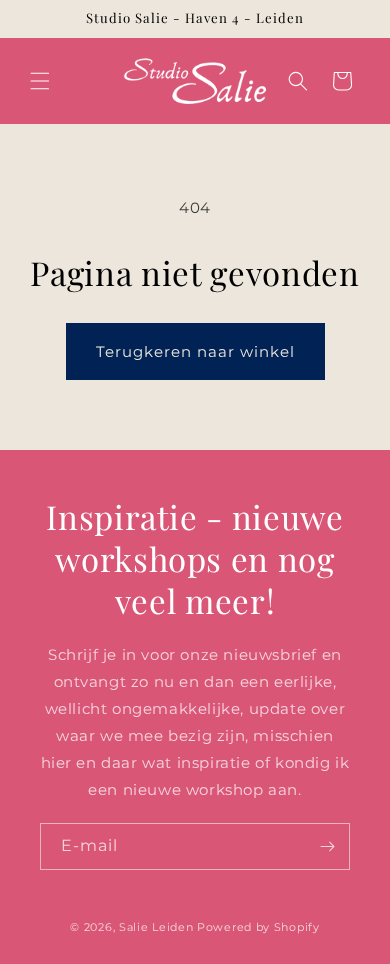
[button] (40, 81)
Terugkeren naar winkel (195, 351)
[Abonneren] (327, 846)
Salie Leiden (156, 927)
